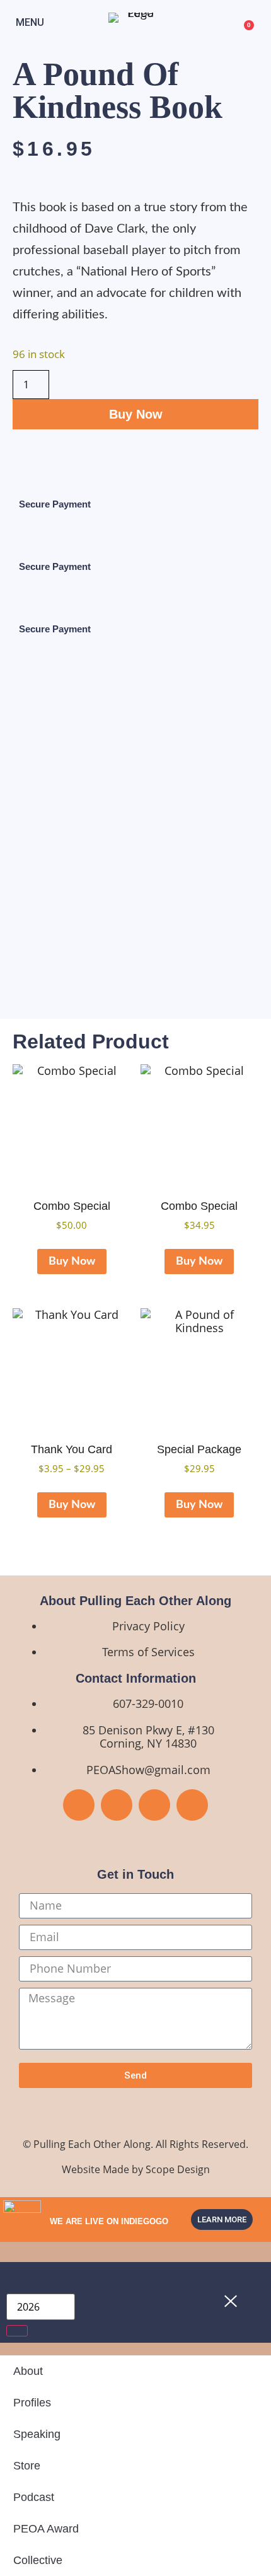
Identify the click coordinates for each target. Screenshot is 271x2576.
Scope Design (178, 2169)
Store (27, 2466)
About (28, 2371)
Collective (38, 2560)
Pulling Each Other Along (92, 2144)
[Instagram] (154, 1805)
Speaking (37, 2434)
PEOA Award (46, 2529)
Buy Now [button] (72, 1262)
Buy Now (136, 414)
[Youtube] (117, 1805)
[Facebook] (79, 1805)
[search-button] (17, 2331)
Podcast (34, 2497)
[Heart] (192, 1805)
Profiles (32, 2403)
